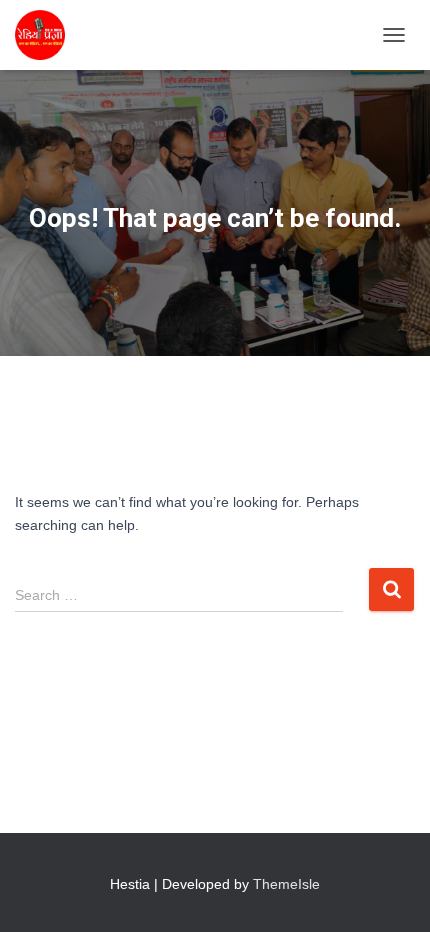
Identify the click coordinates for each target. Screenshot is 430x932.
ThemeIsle (286, 884)
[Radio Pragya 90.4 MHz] (47, 35)
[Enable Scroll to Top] (390, 892)
